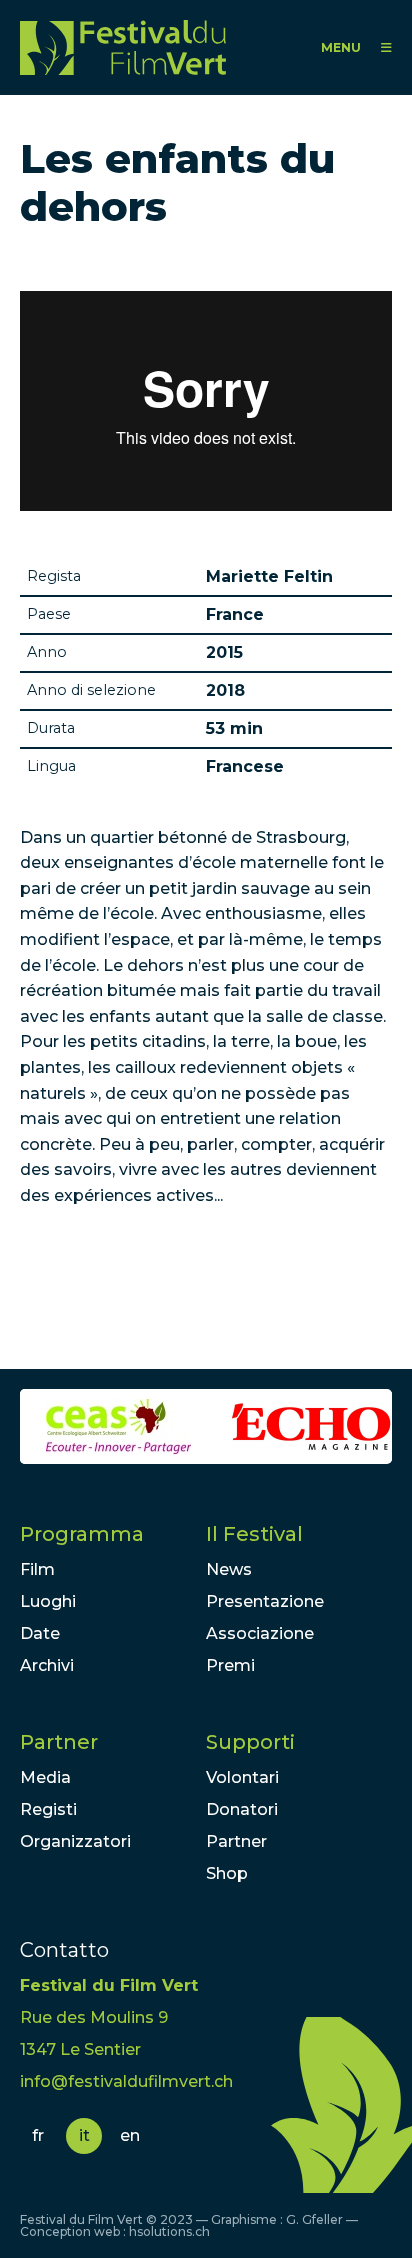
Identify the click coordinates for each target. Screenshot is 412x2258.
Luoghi (48, 1601)
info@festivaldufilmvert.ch (126, 2081)
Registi (48, 1809)
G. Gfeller (314, 2219)
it (84, 2135)
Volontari (242, 1777)
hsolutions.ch (169, 2231)
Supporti (250, 1742)
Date (40, 1633)
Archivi (47, 1665)
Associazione (260, 1633)
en (130, 2135)
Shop (227, 1873)
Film (37, 1569)
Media (45, 1777)
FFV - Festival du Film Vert (123, 47)
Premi (230, 1665)
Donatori (242, 1809)
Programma (82, 1534)
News (229, 1569)
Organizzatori (75, 1841)
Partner (59, 1742)
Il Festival (254, 1534)
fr (38, 2135)
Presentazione (265, 1601)
